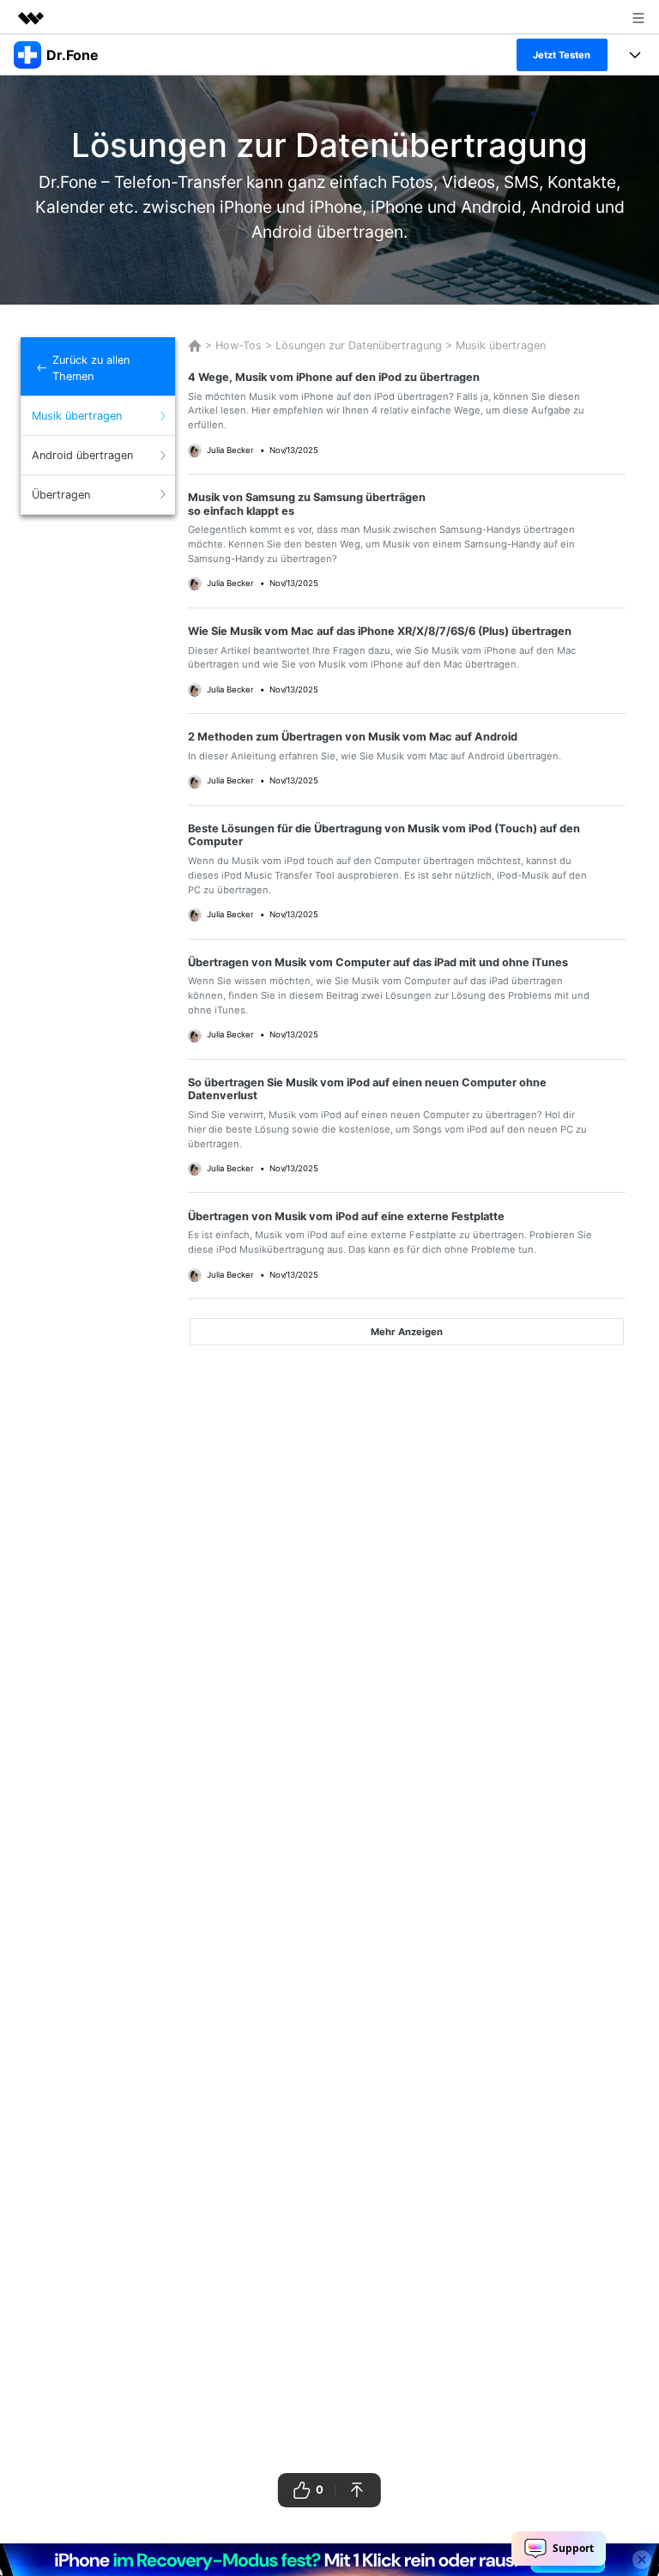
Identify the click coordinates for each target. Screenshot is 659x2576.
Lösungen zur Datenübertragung (359, 345)
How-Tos (239, 345)
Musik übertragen (499, 345)
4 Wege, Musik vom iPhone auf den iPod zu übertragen (334, 377)
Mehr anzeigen (407, 1332)
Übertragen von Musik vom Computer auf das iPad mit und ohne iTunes (378, 962)
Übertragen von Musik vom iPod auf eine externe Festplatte (346, 1216)
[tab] (98, 416)
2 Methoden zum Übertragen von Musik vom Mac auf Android (353, 737)
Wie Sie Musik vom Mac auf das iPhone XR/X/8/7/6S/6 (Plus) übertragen (380, 631)
